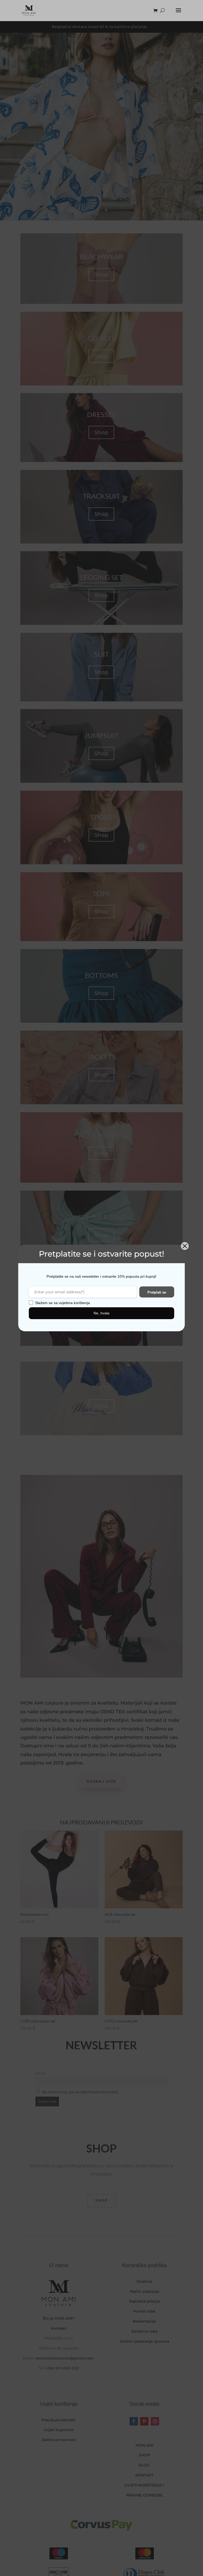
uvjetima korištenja (74, 1303)
